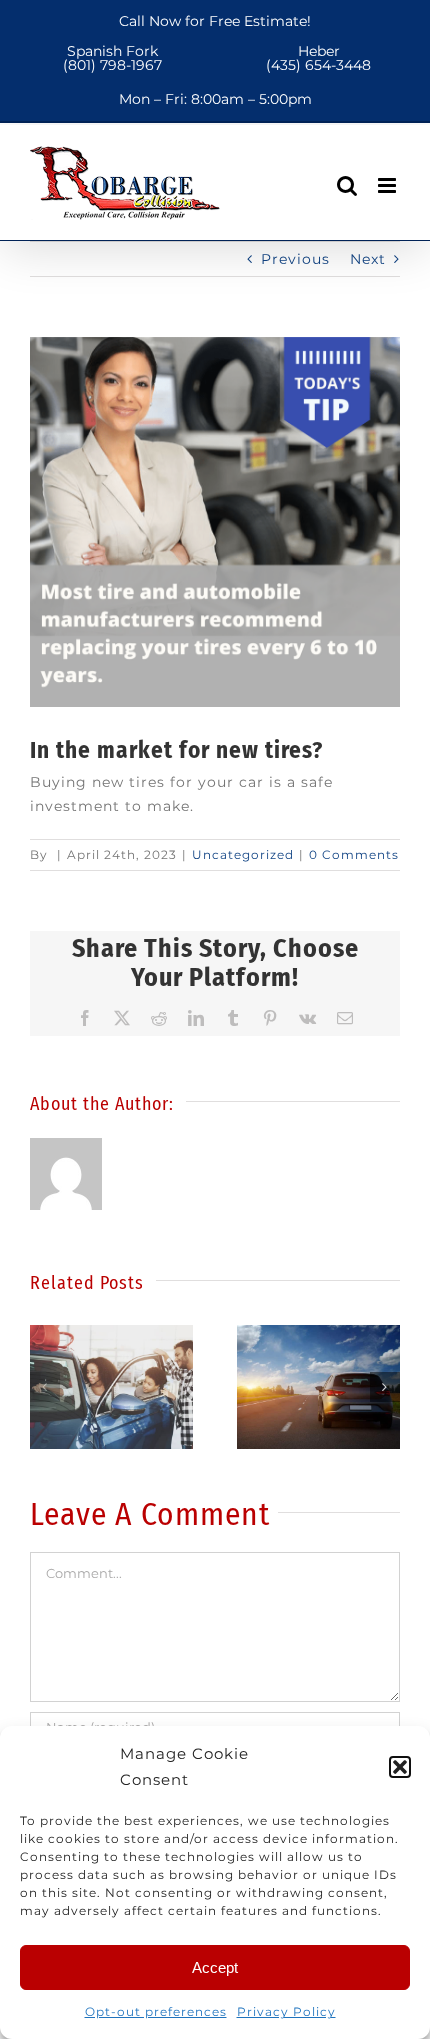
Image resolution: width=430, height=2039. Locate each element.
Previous (295, 259)
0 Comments (354, 854)
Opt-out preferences (156, 2011)
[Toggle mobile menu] (389, 185)
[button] (400, 1767)
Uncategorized (243, 854)
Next (368, 259)
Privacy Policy (286, 2011)
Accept (215, 1967)
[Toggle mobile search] (347, 185)
